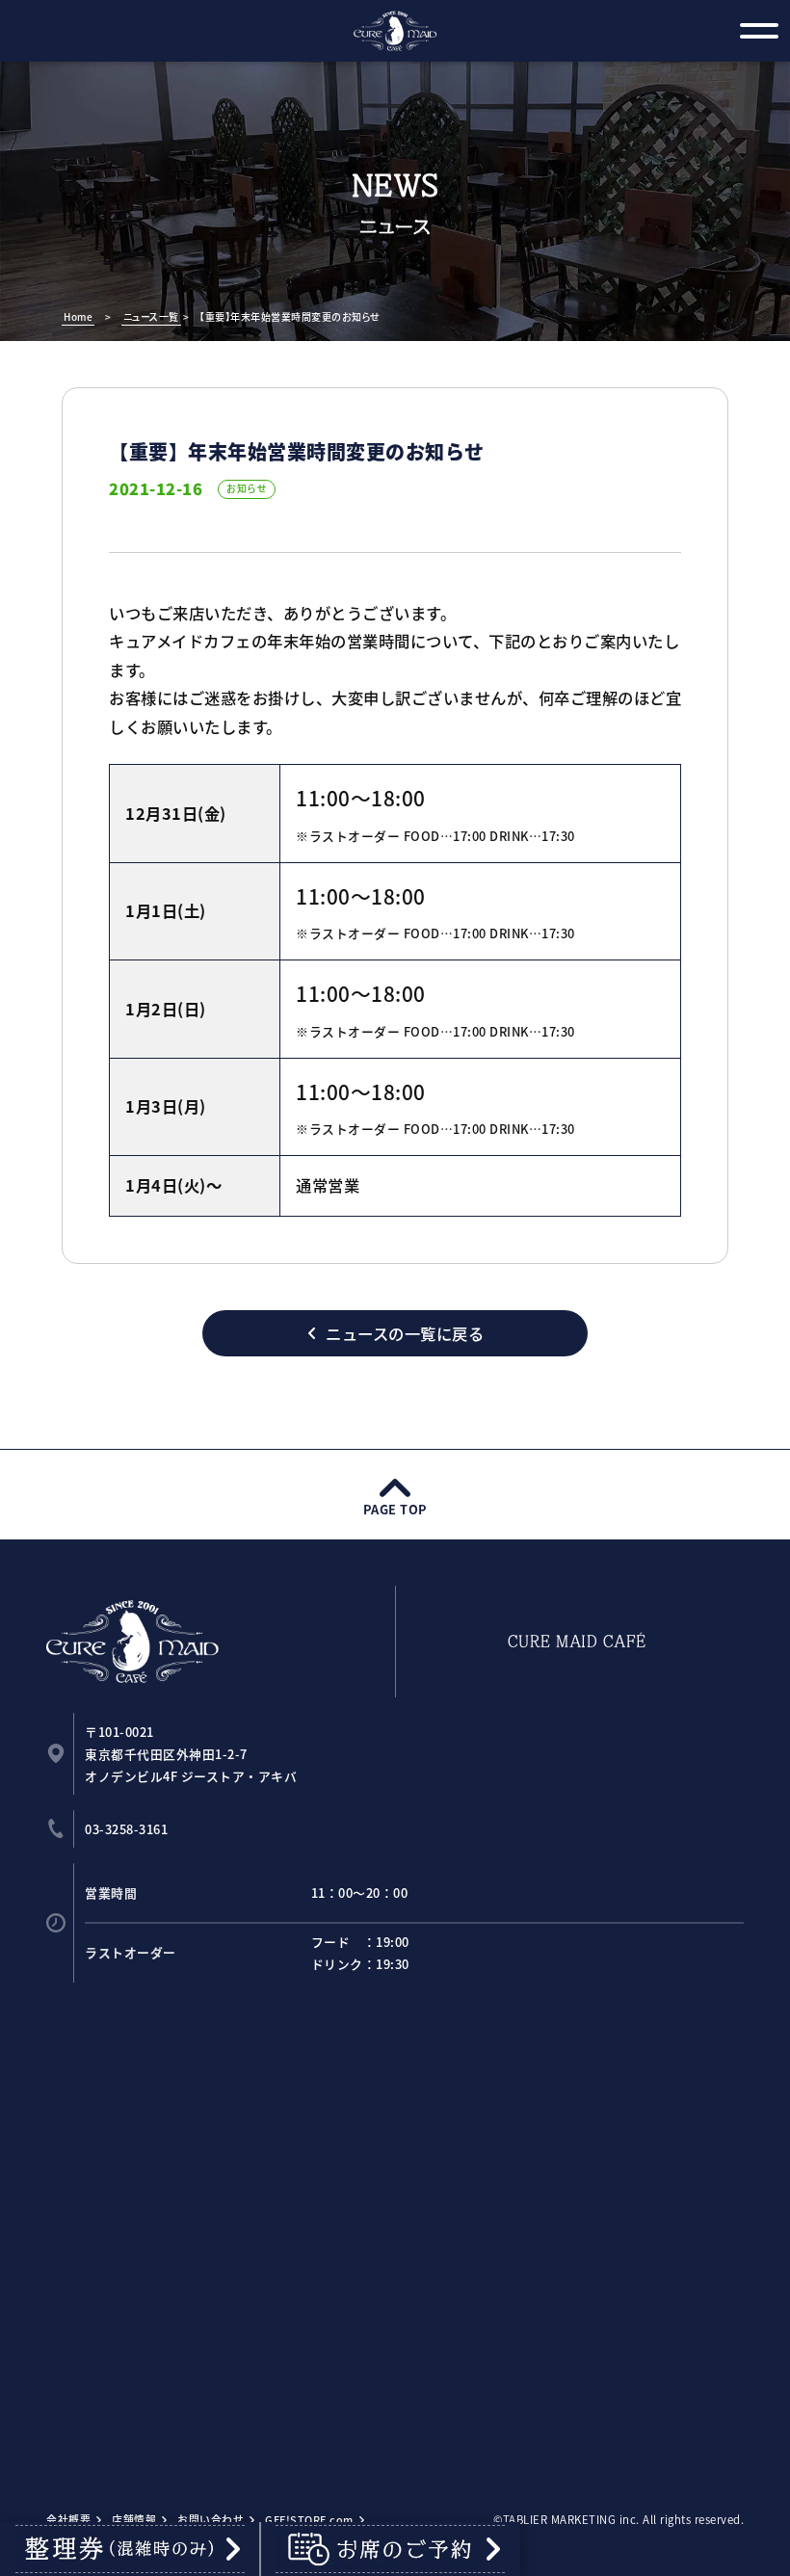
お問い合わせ (211, 2519)
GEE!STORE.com (309, 2519)
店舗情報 (134, 2519)
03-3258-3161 (126, 1829)
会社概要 (68, 2519)
